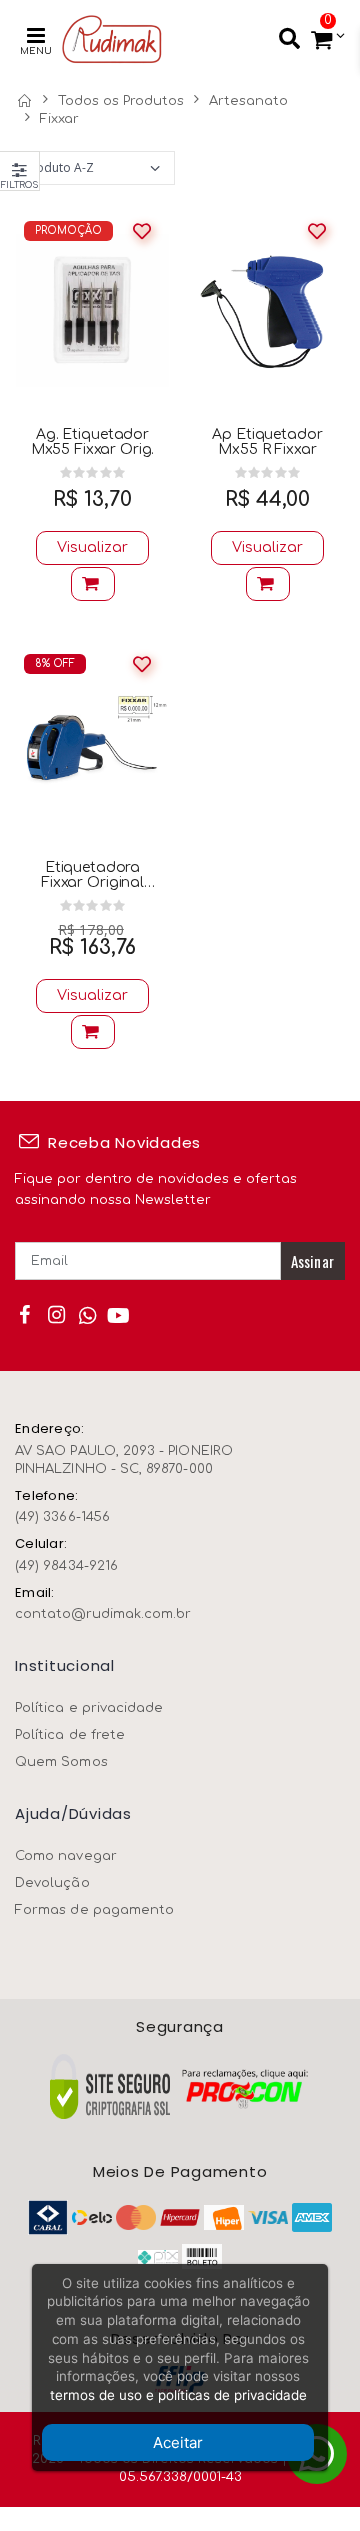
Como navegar (66, 1856)
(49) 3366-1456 (62, 1517)
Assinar (312, 1261)
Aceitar (178, 2442)
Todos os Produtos (121, 101)
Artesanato (248, 101)
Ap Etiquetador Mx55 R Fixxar (267, 442)
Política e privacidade (89, 1708)
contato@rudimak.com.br (103, 1614)
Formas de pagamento (94, 1910)
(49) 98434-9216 (66, 1566)
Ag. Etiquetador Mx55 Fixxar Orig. (93, 442)
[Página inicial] (24, 101)
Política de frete (70, 1735)
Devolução (52, 1883)
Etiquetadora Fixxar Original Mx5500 (92, 875)
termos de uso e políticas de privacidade (178, 2395)
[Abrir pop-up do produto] (93, 584)
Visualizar (92, 547)
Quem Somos (61, 1762)
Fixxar (59, 119)
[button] (322, 40)
